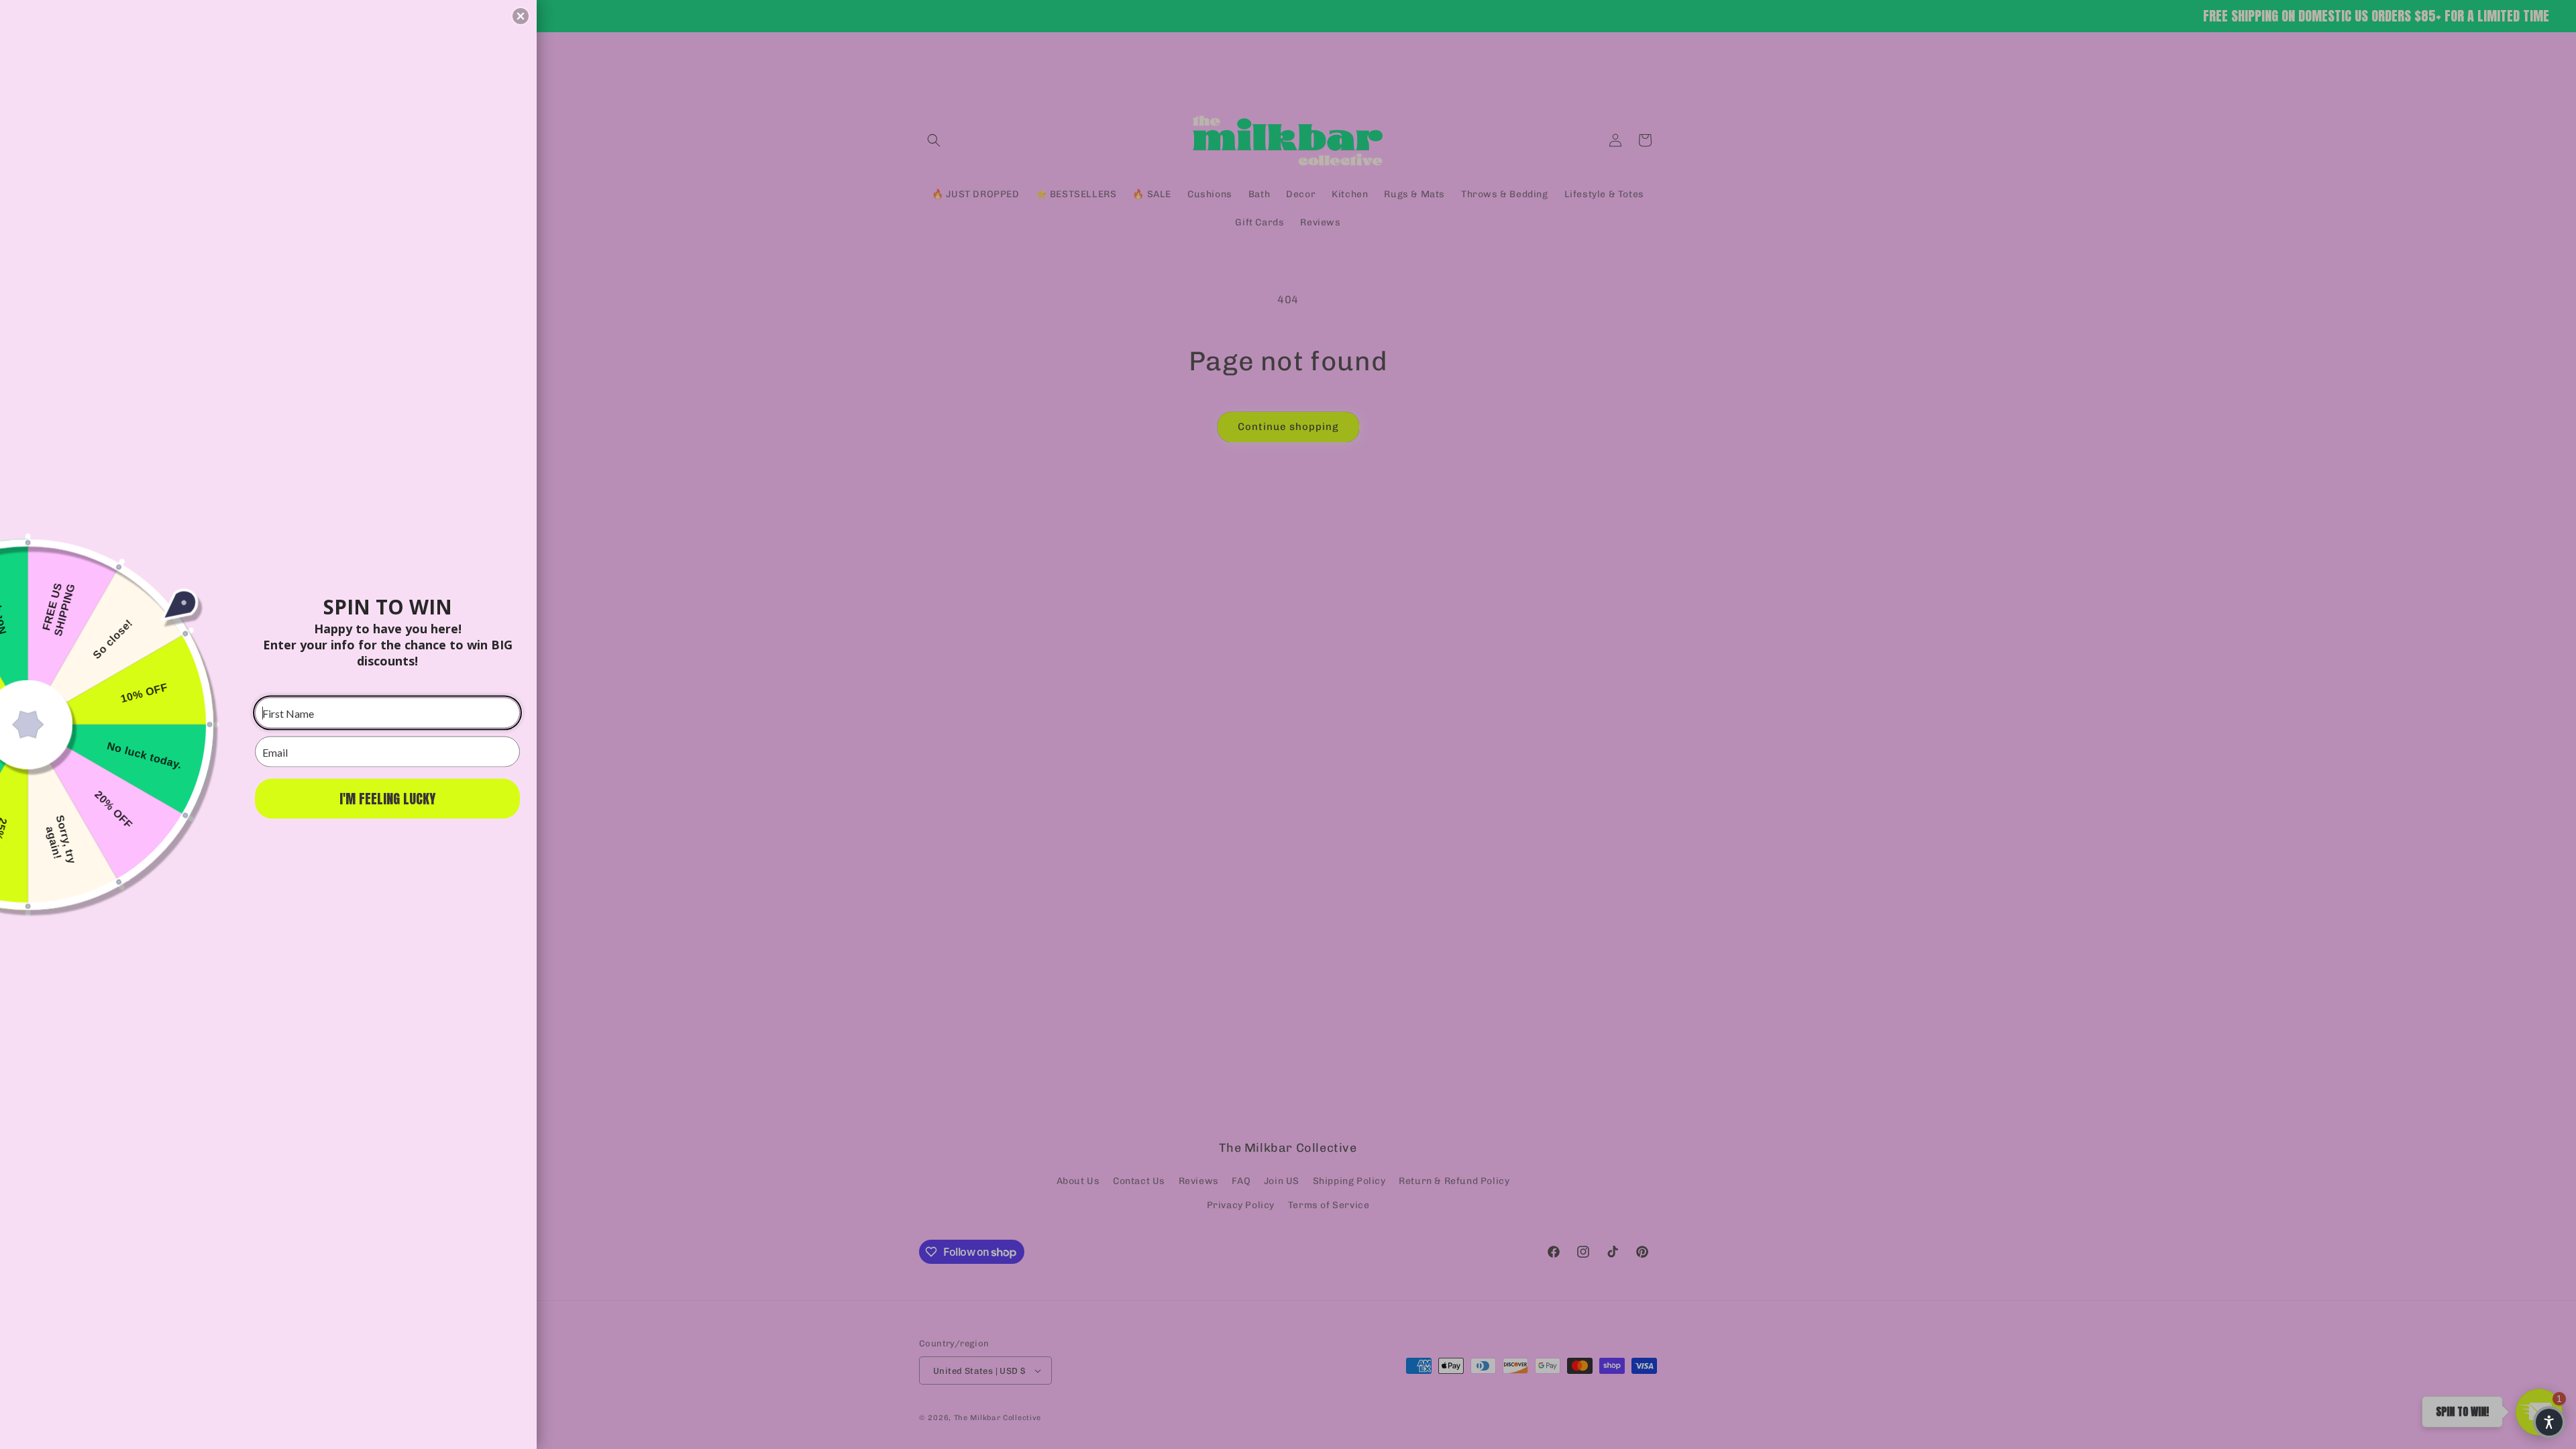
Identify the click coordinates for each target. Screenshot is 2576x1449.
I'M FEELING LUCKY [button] (387, 799)
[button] (2549, 1422)
